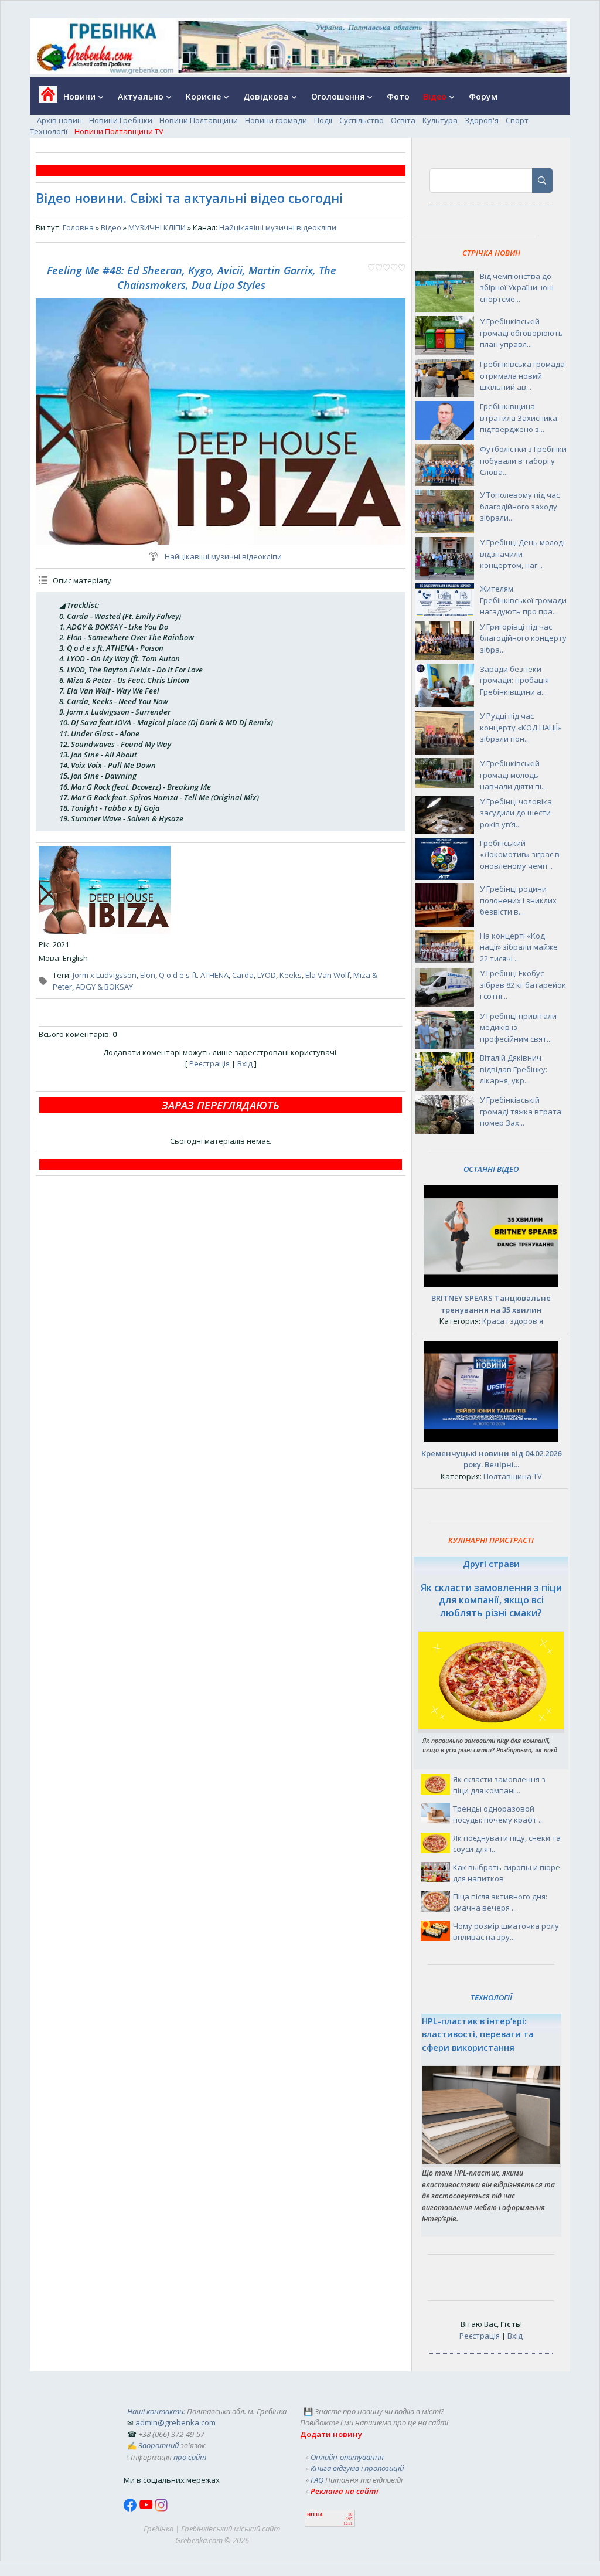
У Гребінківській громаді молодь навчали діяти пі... (513, 775)
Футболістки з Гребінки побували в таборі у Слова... (523, 461)
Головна (78, 227)
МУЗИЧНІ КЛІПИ (157, 227)
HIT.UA (315, 2515)
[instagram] (161, 2509)
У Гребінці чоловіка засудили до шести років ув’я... (516, 813)
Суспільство (362, 120)
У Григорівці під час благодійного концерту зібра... (523, 638)
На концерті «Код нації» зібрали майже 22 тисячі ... (519, 947)
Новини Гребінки (121, 120)
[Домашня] (44, 98)
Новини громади (276, 120)
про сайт (190, 2457)
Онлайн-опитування (347, 2457)
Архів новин (59, 120)
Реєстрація (209, 1063)
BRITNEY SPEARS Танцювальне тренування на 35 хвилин (491, 1304)
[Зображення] (105, 890)
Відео (111, 227)
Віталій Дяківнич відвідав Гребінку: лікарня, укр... (514, 1069)
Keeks (291, 975)
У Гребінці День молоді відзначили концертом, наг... (522, 554)
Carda (243, 975)
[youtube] (147, 2509)
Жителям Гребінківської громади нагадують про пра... (523, 600)
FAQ (317, 2480)
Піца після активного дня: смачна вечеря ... (500, 1902)
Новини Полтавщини (199, 120)
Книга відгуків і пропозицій (357, 2468)
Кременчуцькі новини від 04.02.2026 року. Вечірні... (491, 1459)
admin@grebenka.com (175, 2422)
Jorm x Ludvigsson (105, 975)
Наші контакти (155, 2411)
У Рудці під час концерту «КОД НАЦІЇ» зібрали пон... (521, 727)
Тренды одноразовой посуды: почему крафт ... (498, 1814)
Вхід (245, 1063)
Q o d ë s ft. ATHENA (194, 975)
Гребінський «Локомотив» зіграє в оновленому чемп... (520, 854)
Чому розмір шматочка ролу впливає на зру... (506, 1932)
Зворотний (158, 2445)
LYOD (267, 975)
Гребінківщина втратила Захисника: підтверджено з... (519, 418)
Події (323, 120)
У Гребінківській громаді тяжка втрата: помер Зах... (521, 1111)
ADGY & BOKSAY (104, 987)
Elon (148, 975)
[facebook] (131, 2509)
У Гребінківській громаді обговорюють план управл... (521, 333)
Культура (440, 120)
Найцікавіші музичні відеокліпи (278, 227)
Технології (49, 131)
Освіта (403, 120)
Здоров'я (482, 120)
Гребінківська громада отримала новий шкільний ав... (522, 375)
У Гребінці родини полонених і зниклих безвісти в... (518, 900)
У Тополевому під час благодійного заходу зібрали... (520, 506)
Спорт (517, 120)
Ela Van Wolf (328, 975)
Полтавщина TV (513, 1476)
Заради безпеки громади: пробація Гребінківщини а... (514, 680)
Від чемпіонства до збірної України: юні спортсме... (517, 288)
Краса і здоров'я (513, 1321)
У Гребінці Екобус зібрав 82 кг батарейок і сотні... (523, 985)
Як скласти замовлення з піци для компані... (499, 1785)
